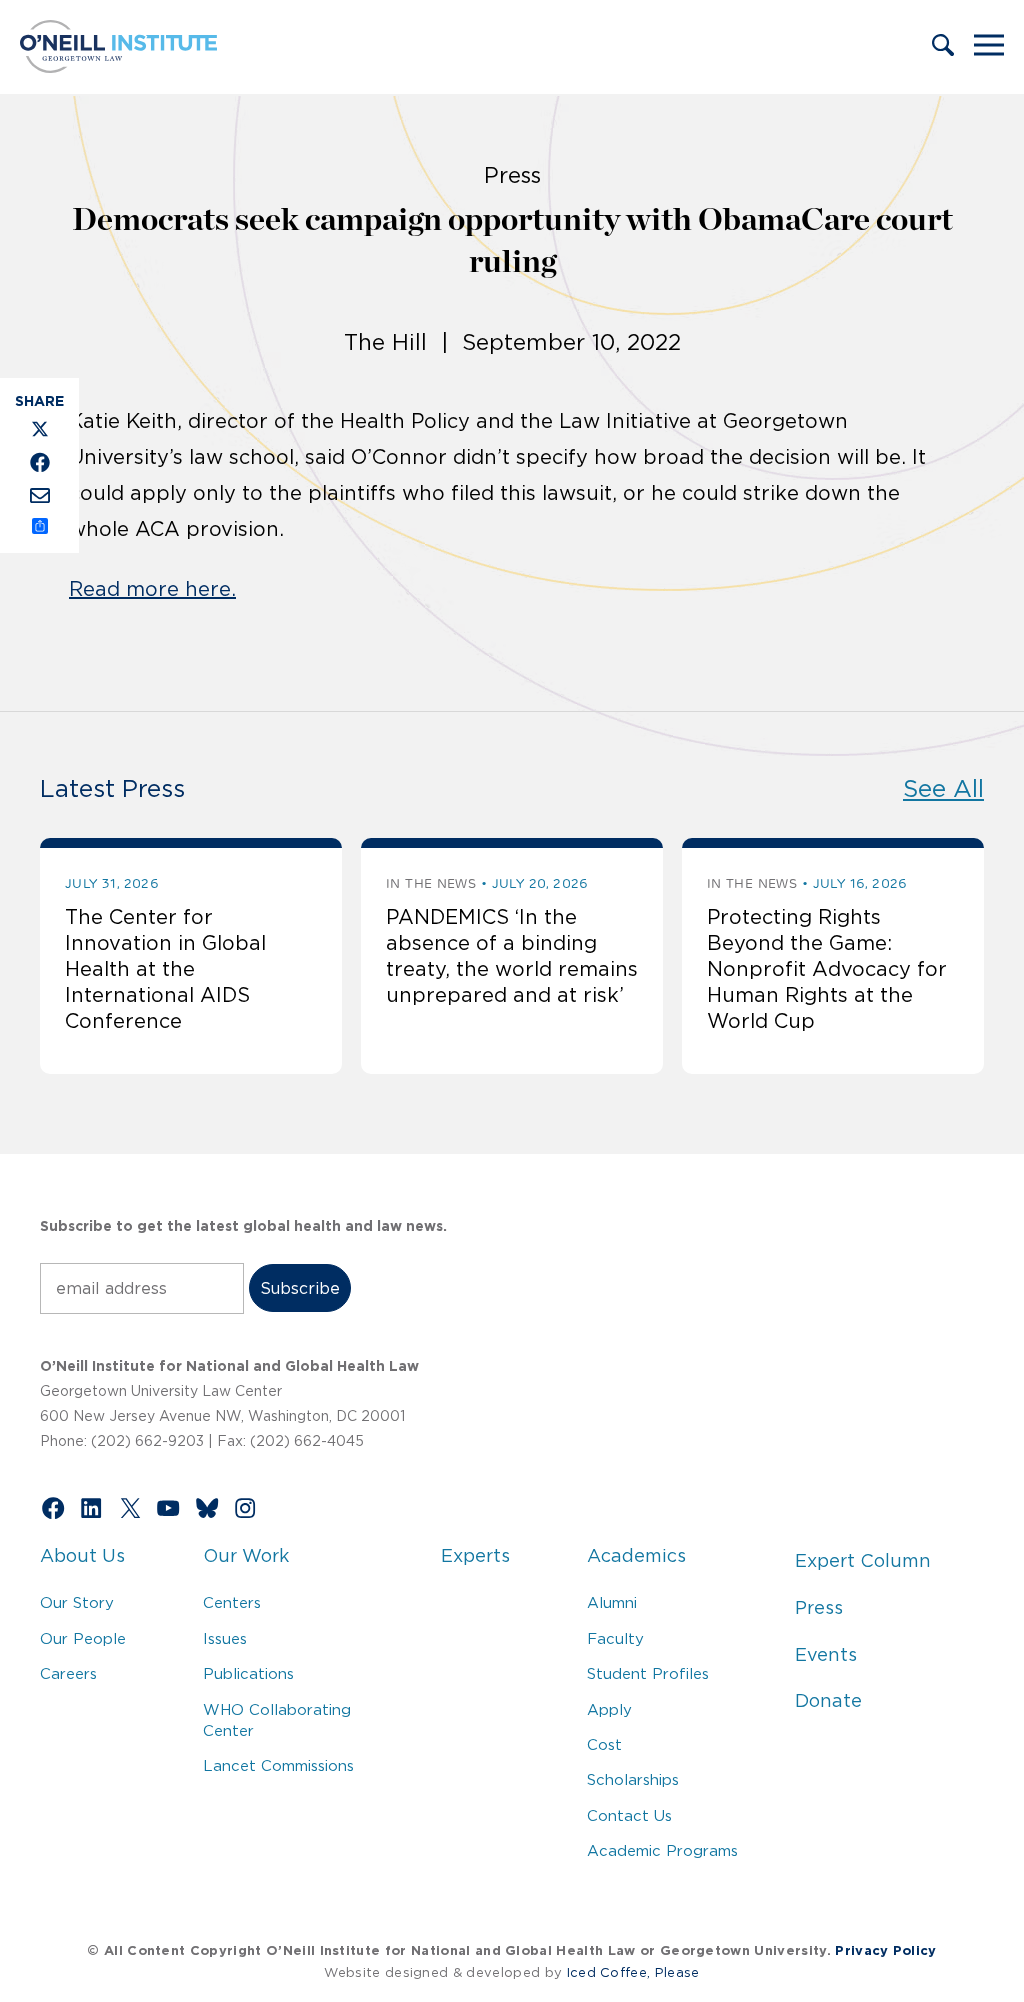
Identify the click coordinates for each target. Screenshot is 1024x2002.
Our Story (77, 1602)
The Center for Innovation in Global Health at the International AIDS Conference (165, 969)
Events (826, 1655)
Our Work (246, 1556)
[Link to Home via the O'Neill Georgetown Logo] (118, 67)
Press (819, 1608)
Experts (475, 1556)
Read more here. (152, 589)
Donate (828, 1701)
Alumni (612, 1602)
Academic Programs (662, 1850)
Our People (83, 1638)
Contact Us (629, 1815)
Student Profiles (648, 1673)
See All (943, 788)
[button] (943, 47)
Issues (225, 1638)
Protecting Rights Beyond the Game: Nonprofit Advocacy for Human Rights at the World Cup (827, 969)
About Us (82, 1556)
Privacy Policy (885, 1950)
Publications (248, 1673)
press (512, 175)
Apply (609, 1709)
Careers (68, 1673)
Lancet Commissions (278, 1765)
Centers (232, 1602)
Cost (604, 1744)
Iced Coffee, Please (633, 1972)
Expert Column (863, 1561)
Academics (636, 1556)
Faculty (615, 1638)
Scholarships (633, 1779)
